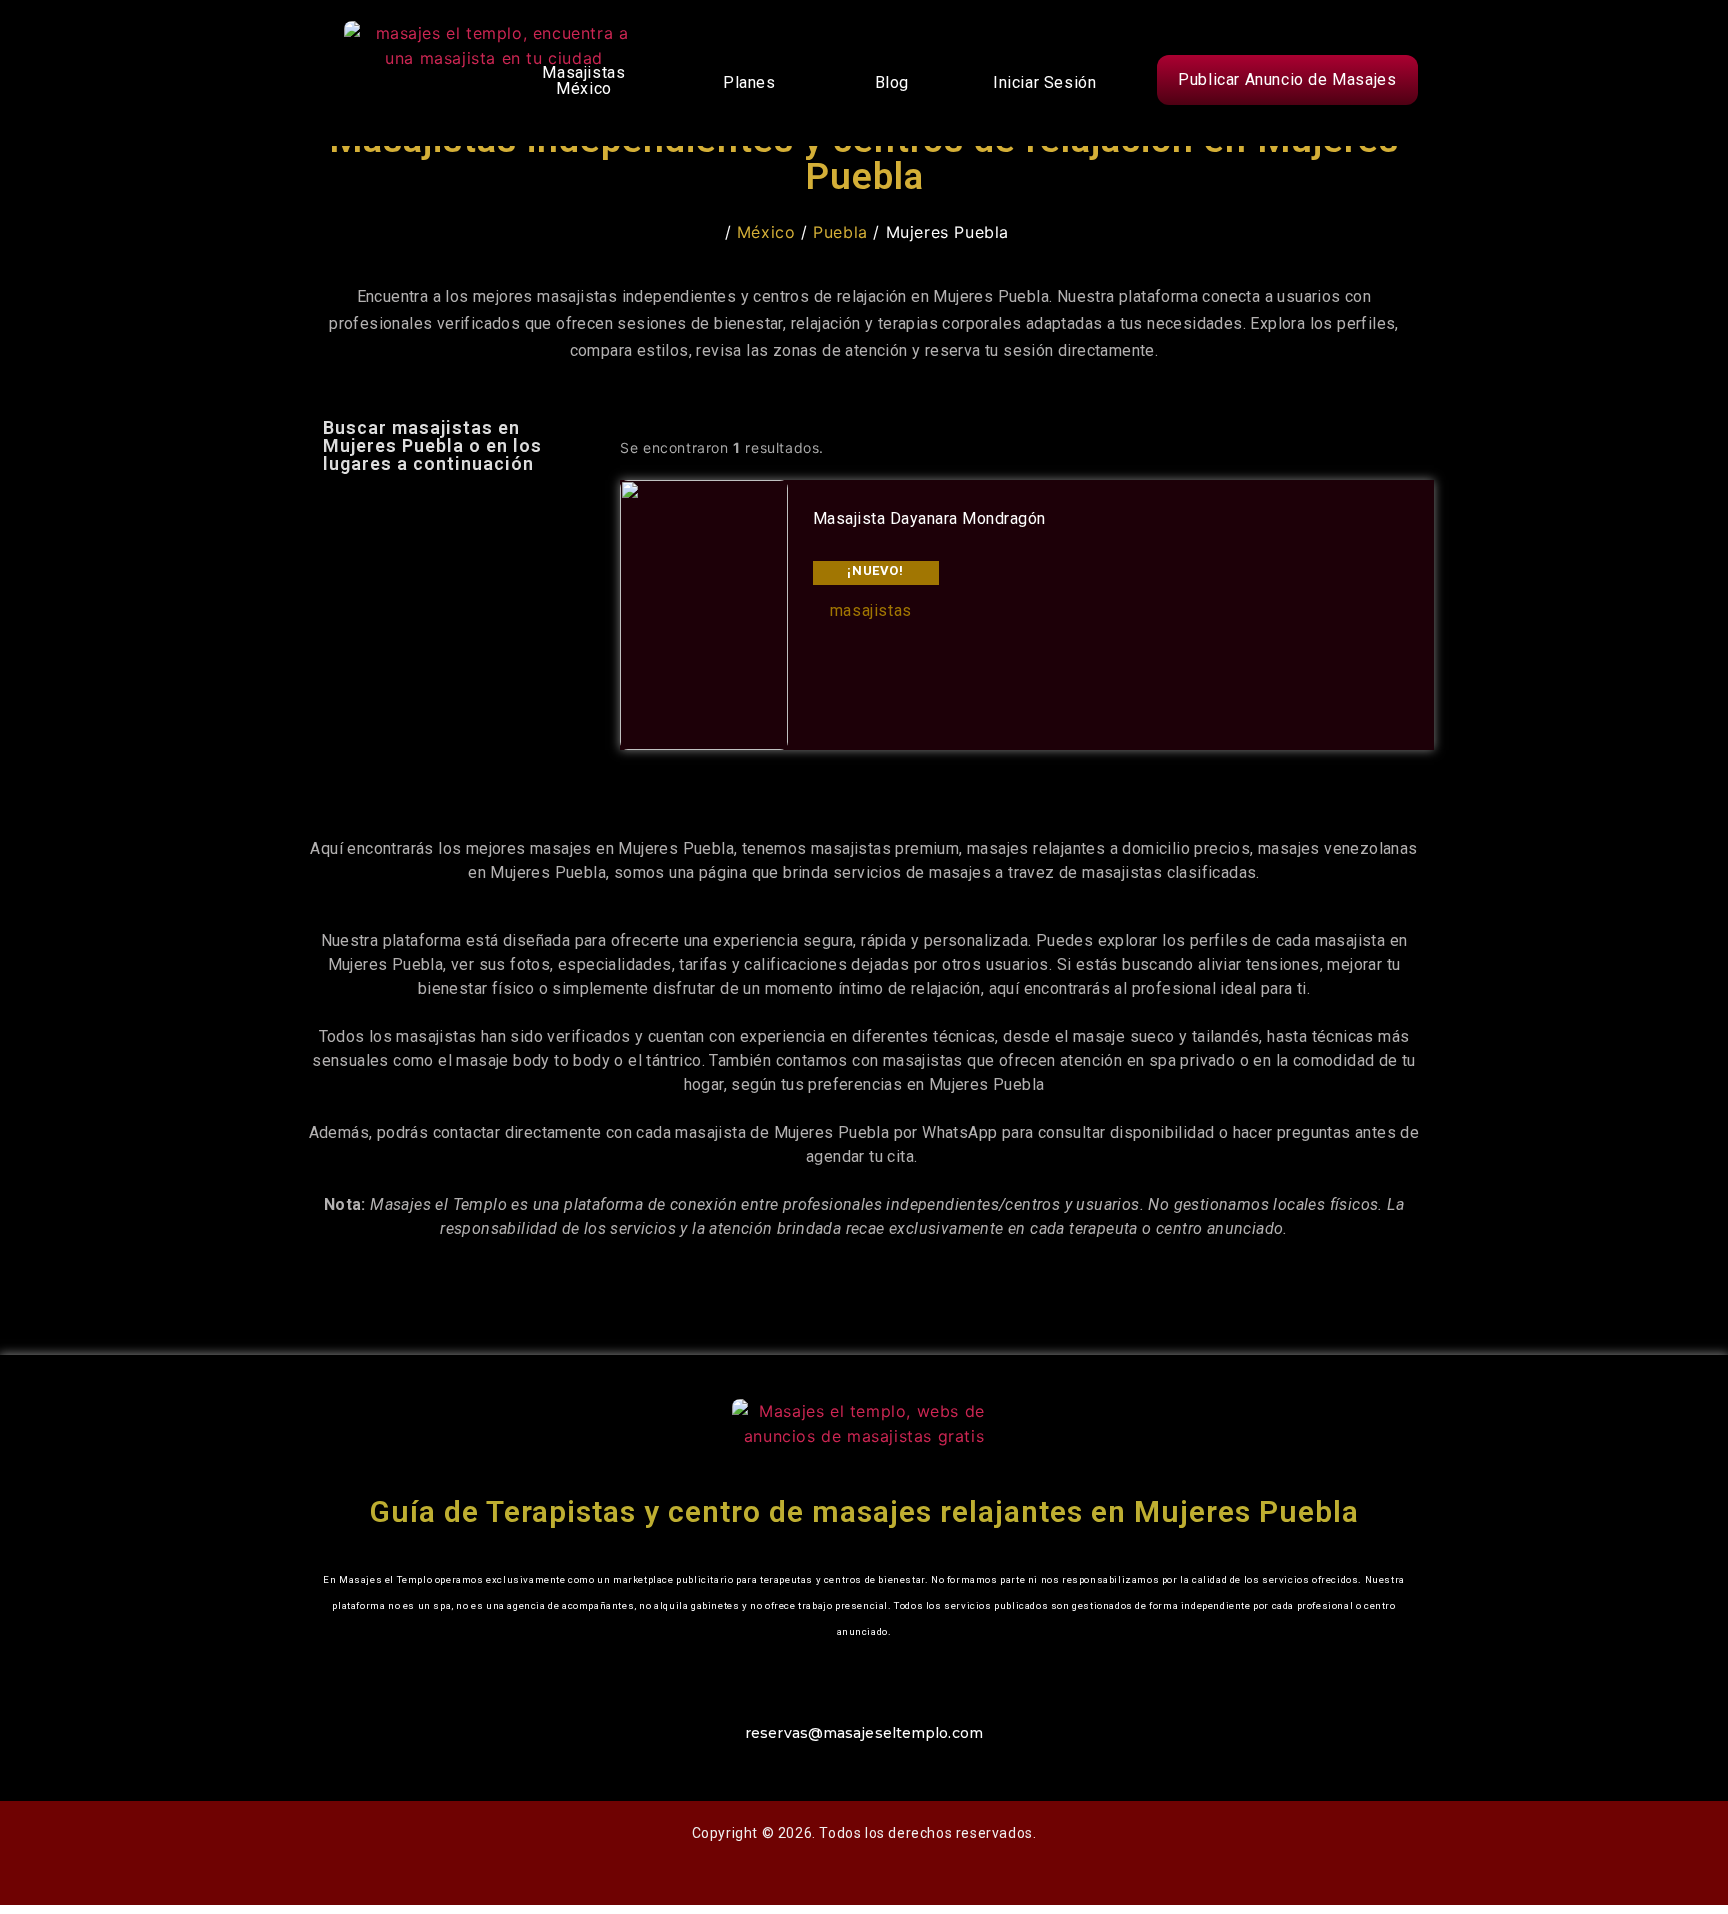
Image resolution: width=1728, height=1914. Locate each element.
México (766, 232)
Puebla (840, 232)
